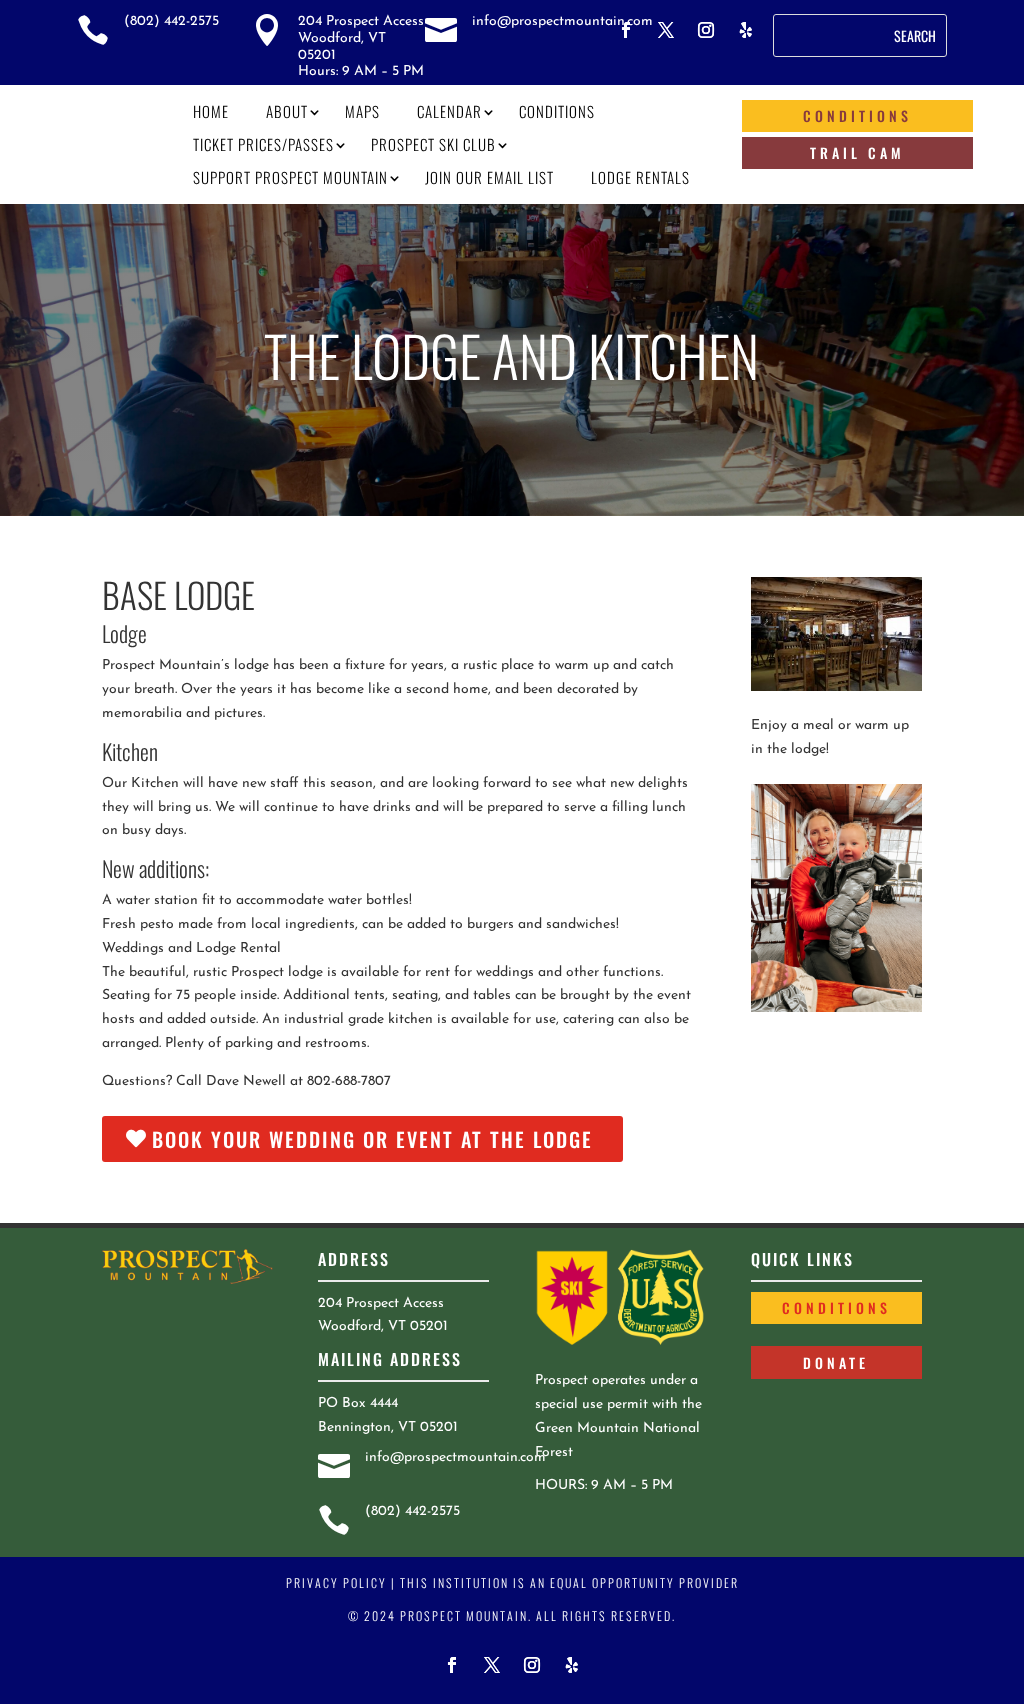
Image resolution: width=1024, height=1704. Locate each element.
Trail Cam (857, 152)
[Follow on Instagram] (706, 30)
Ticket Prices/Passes (263, 144)
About (287, 111)
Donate (836, 1362)
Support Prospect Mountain (290, 177)
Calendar (449, 111)
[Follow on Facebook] (626, 30)
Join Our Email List (489, 177)
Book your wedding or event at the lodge (372, 1139)
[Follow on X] (666, 30)
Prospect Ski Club (433, 144)
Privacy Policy (336, 1582)
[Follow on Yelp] (746, 30)
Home (211, 111)
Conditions (557, 111)
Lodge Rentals (640, 177)
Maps (362, 111)
